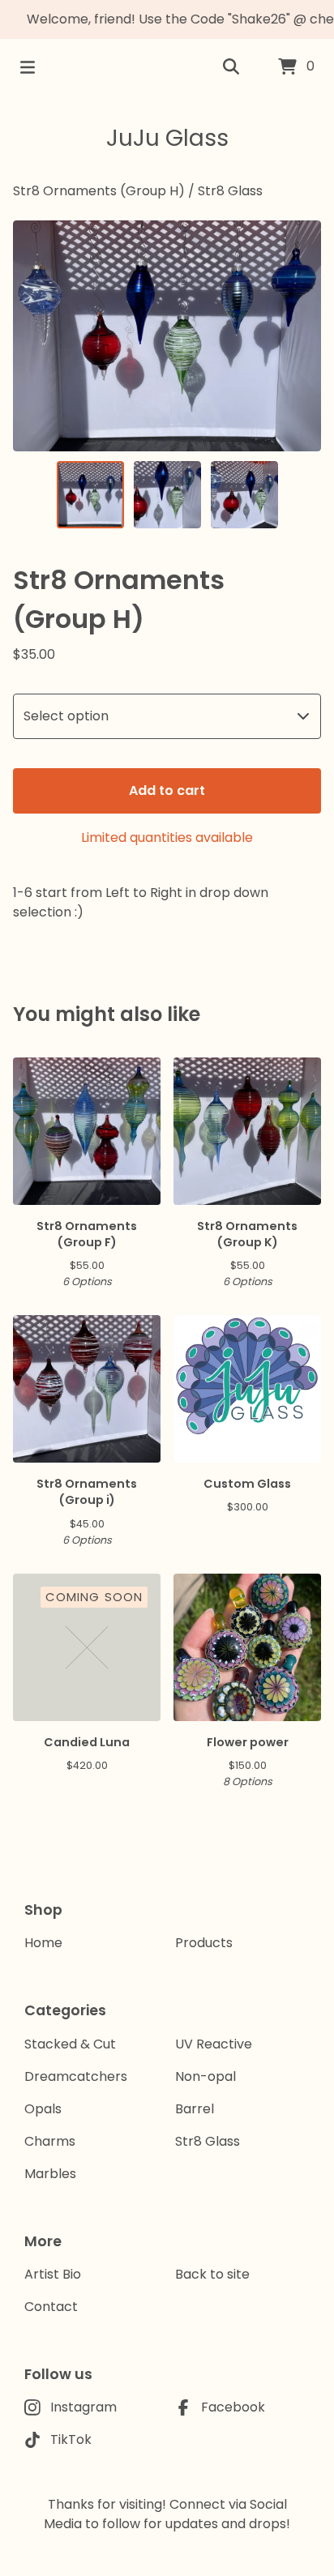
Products (204, 1943)
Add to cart (167, 790)
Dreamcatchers (76, 2076)
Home (43, 1943)
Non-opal (206, 2076)
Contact (51, 2307)
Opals (43, 2109)
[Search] (231, 67)
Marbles (50, 2174)
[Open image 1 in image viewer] (167, 336)
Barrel (195, 2109)
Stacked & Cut (70, 2044)
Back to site (212, 2274)
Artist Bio (53, 2274)
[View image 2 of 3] (167, 495)
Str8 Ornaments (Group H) (99, 191)
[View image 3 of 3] (244, 495)
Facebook (233, 2407)
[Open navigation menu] (28, 67)
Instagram (83, 2407)
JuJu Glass (167, 138)
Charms (50, 2141)
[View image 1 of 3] (90, 495)
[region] (167, 19)
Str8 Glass (230, 191)
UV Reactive (214, 2044)
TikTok (71, 2439)
